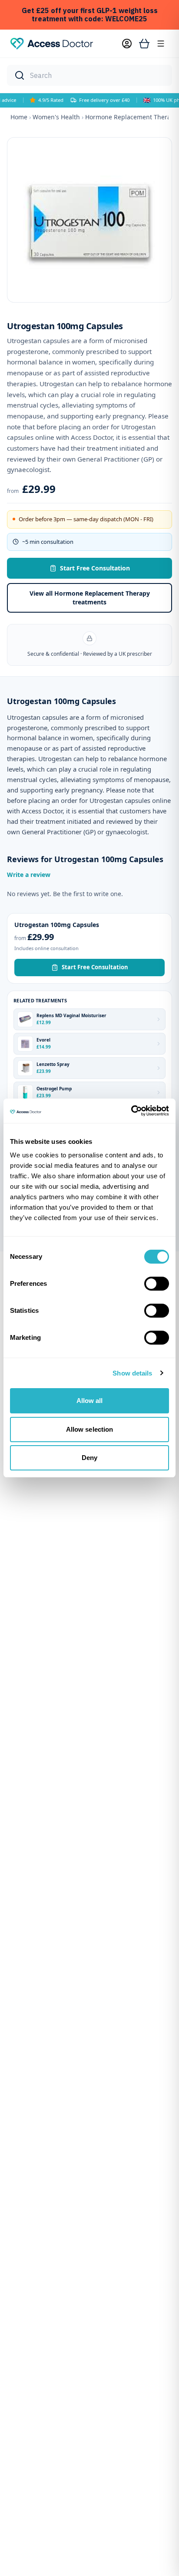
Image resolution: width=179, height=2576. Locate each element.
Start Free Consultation (95, 568)
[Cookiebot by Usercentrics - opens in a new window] (131, 1111)
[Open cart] (144, 44)
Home (19, 117)
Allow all (90, 1401)
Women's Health (56, 117)
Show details (132, 1373)
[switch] (157, 1284)
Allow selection (90, 1429)
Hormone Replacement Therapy (131, 117)
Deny (89, 1458)
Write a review (29, 875)
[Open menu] (161, 44)
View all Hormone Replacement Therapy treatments (90, 598)
